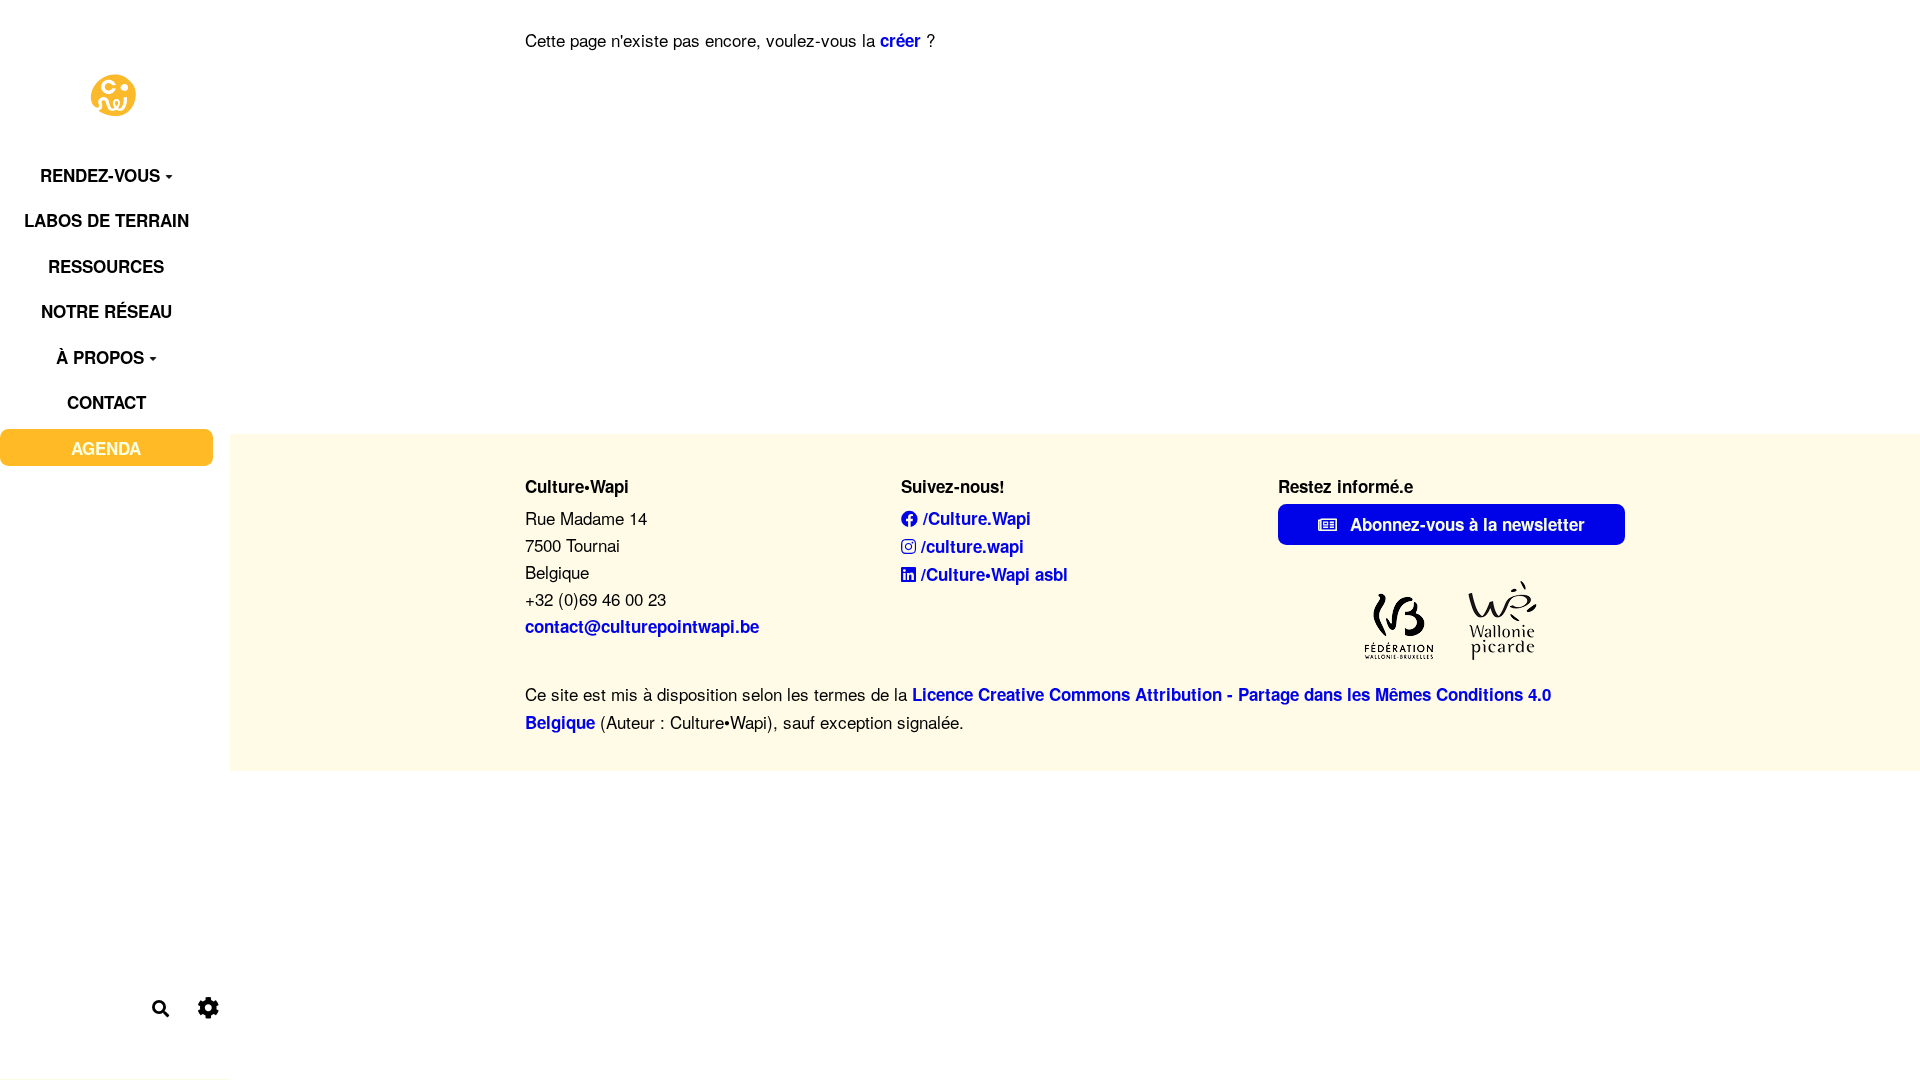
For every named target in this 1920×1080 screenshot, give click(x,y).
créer (900, 40)
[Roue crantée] (208, 1008)
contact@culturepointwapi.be (642, 626)
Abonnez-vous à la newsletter (1465, 524)
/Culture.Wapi (974, 518)
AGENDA (106, 448)
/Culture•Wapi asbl (992, 574)
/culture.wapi (970, 546)
